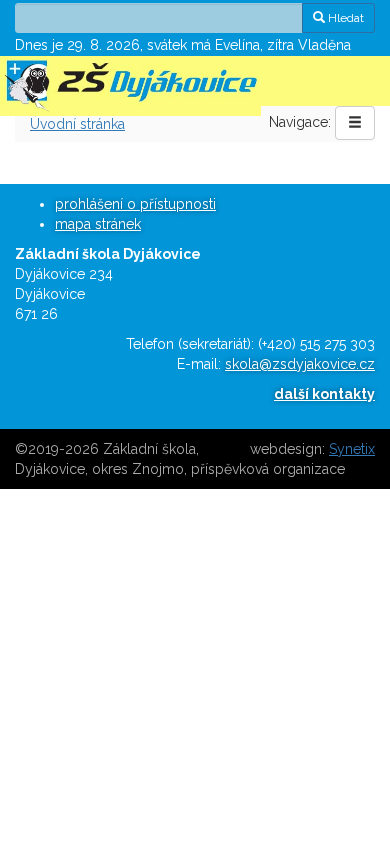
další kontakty (324, 394)
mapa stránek (98, 224)
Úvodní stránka (77, 124)
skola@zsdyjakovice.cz (300, 364)
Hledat (344, 18)
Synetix (352, 449)
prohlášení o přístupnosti (135, 204)
